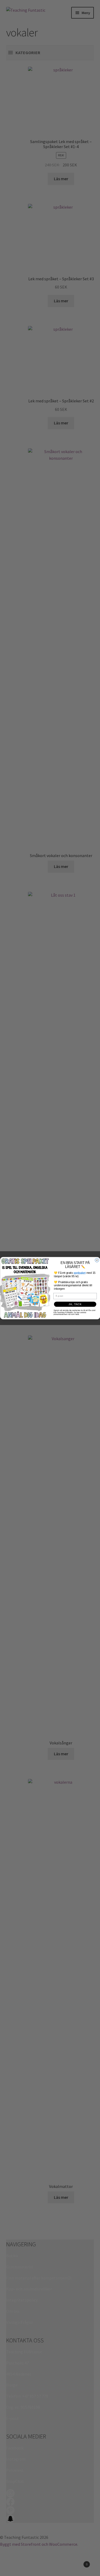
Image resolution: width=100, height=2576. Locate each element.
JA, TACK (75, 1304)
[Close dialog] (97, 1260)
